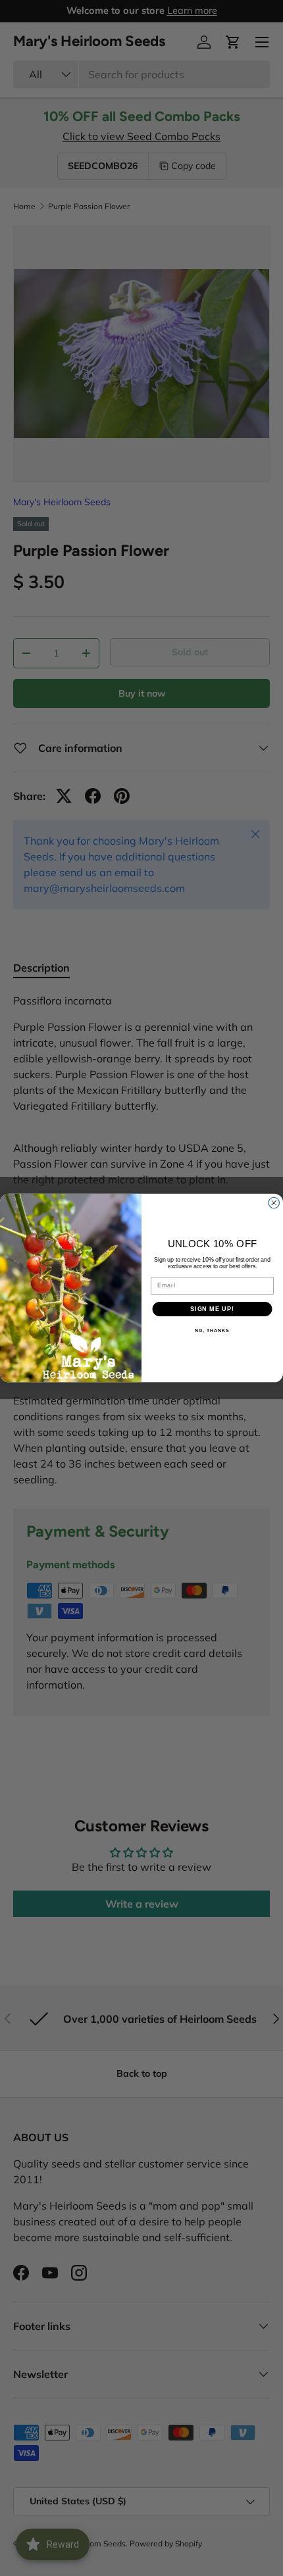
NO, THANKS (212, 1331)
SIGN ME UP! (212, 1309)
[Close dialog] (274, 1203)
